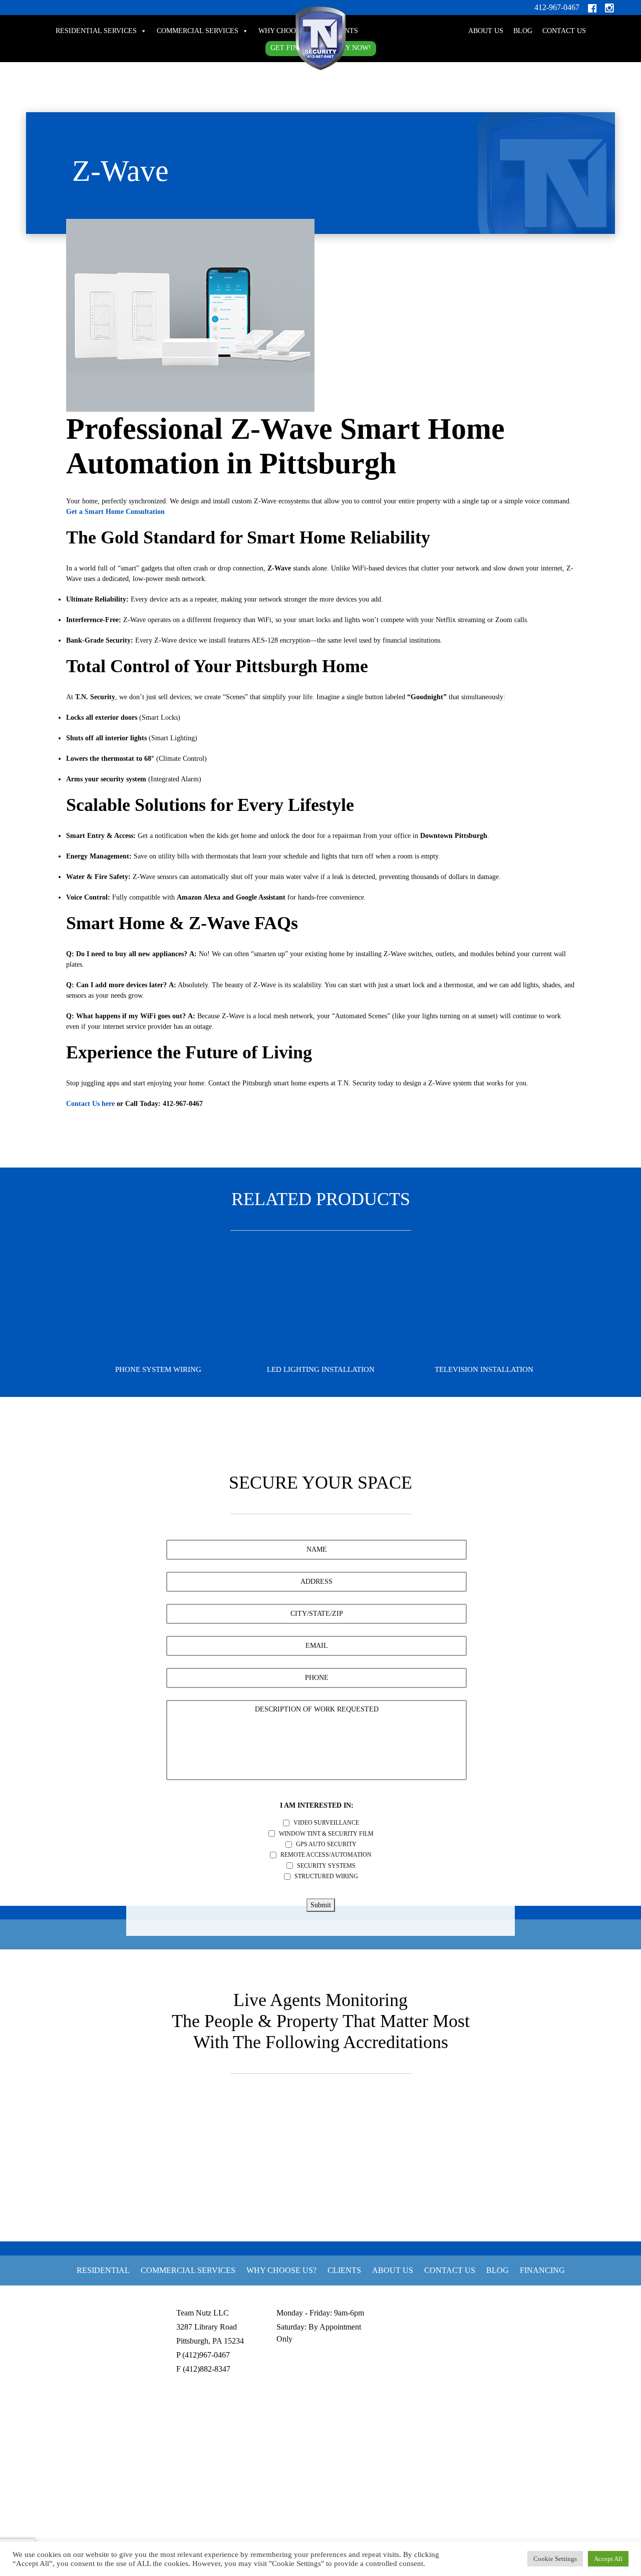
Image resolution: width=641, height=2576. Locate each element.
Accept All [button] (608, 2559)
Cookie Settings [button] (555, 2559)
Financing (542, 2270)
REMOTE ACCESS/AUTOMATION (326, 1855)
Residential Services (96, 31)
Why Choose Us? (288, 31)
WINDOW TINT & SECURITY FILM (326, 1834)
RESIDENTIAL (103, 2270)
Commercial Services (198, 31)
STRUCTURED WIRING (326, 1876)
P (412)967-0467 (203, 2355)
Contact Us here (90, 1104)
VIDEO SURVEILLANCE (326, 1823)
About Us (486, 31)
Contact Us (564, 31)
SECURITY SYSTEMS (326, 1866)
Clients (344, 2270)
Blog (498, 2270)
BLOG (523, 31)
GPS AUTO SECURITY (326, 1844)
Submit (321, 1905)
